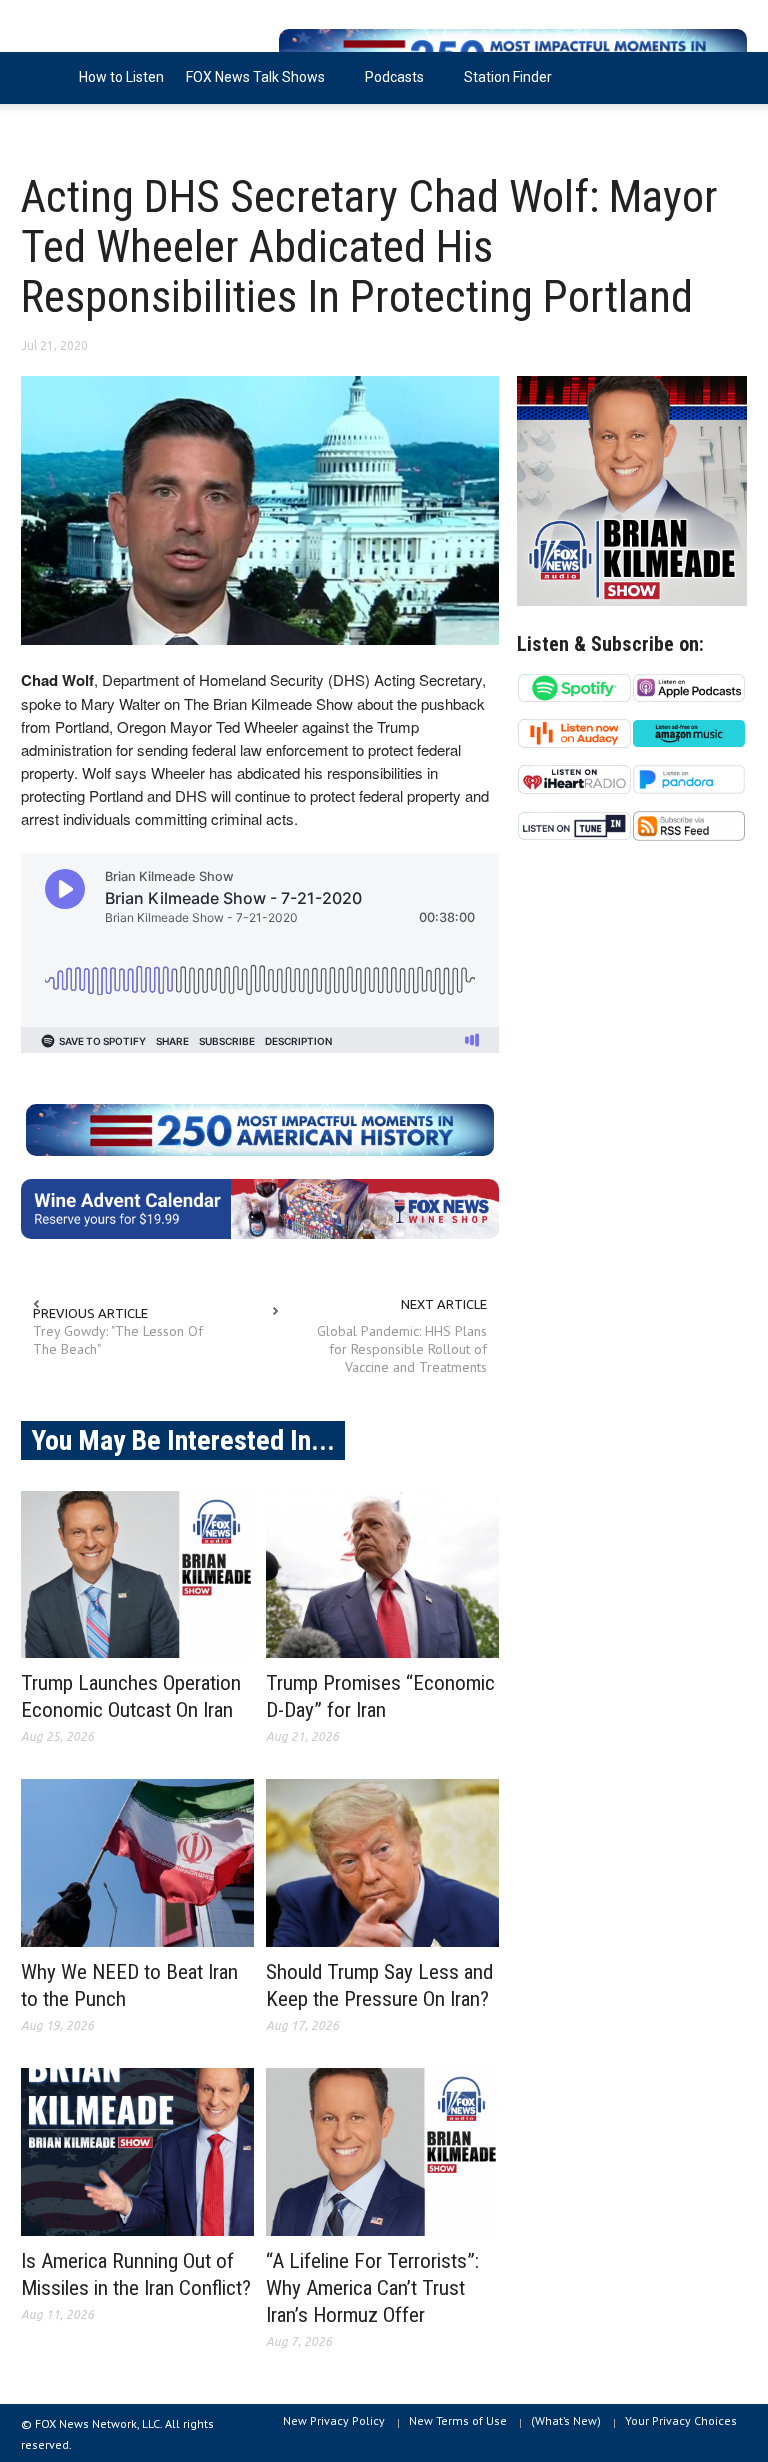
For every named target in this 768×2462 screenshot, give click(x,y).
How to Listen (121, 77)
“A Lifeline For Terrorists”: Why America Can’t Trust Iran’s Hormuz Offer (372, 2288)
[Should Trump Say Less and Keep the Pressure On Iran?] (382, 1863)
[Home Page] (44, 78)
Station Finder (508, 77)
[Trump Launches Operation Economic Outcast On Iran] (137, 1575)
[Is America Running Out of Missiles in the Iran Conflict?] (137, 2152)
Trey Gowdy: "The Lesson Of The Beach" (118, 1340)
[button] (727, 76)
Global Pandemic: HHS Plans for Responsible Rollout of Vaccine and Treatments (402, 1349)
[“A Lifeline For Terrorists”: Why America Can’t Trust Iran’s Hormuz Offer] (382, 2152)
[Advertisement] (632, 1027)
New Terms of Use (458, 2420)
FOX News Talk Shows (250, 86)
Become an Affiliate (94, 129)
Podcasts (389, 86)
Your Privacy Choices (681, 2420)
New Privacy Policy (334, 2420)
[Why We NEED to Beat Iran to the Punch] (137, 1863)
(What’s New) (566, 2420)
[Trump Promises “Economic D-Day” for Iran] (382, 1575)
